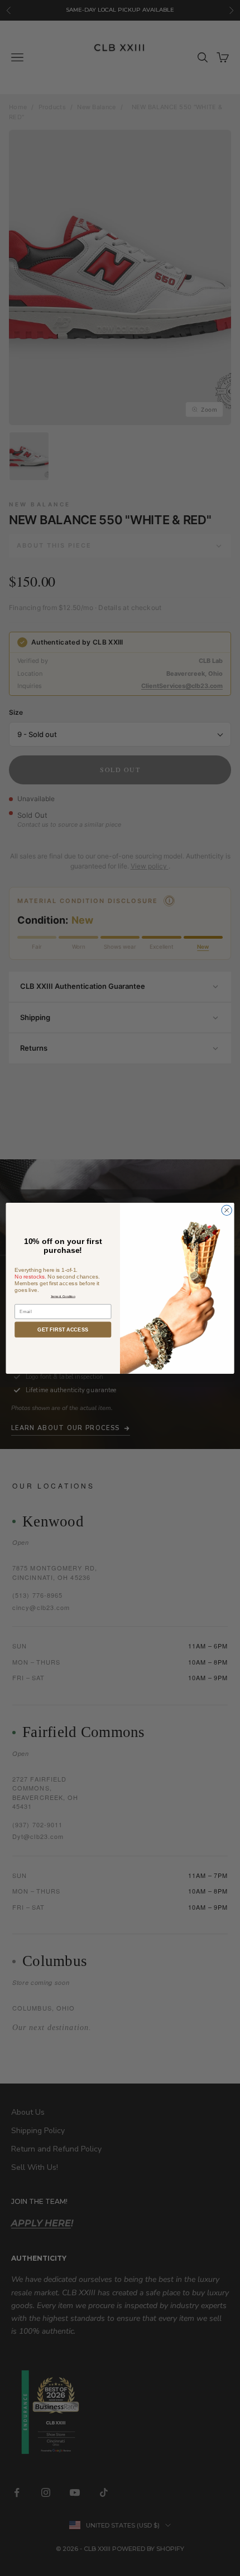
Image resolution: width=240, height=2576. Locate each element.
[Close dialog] (227, 1210)
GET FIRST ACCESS (63, 1329)
